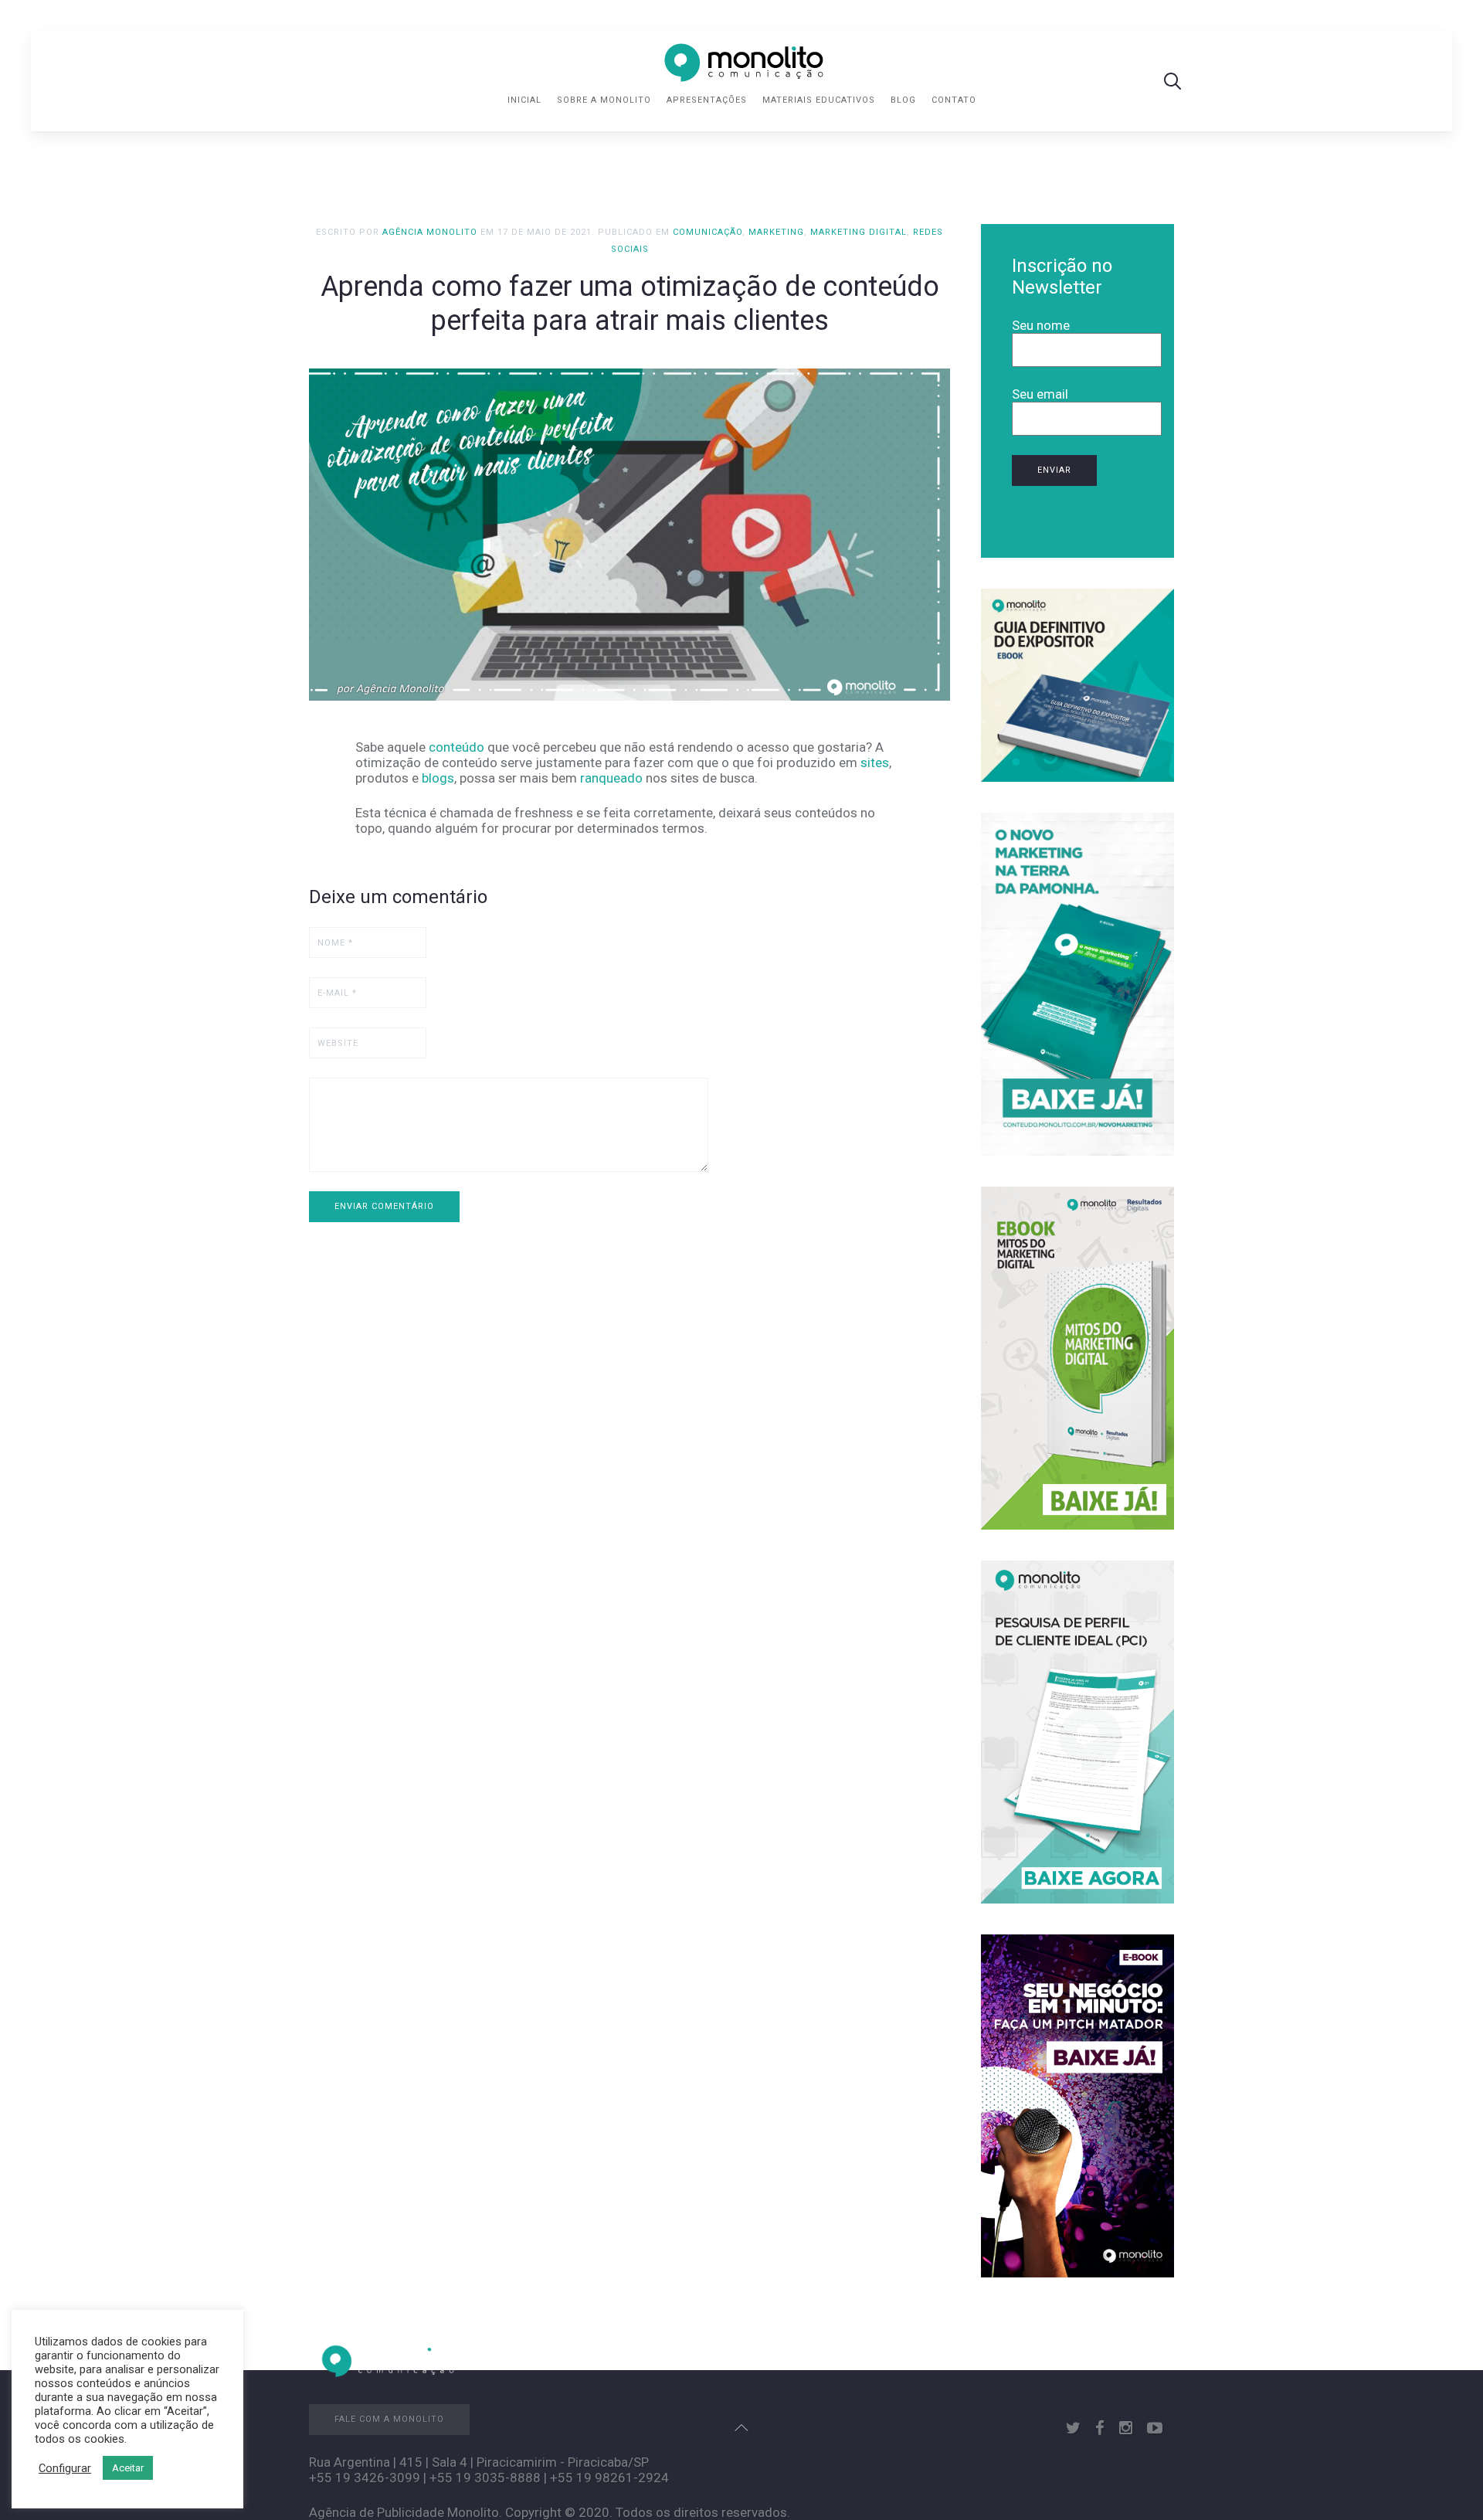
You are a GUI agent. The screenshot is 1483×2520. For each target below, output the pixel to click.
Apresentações (707, 100)
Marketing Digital (859, 232)
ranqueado (611, 778)
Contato (954, 100)
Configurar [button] (65, 2468)
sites (875, 762)
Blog (903, 100)
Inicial (524, 100)
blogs (438, 778)
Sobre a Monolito (604, 100)
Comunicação (708, 232)
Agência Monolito (430, 232)
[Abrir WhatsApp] (1444, 2481)
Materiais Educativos (819, 100)
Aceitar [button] (128, 2468)
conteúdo (456, 747)
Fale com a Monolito (389, 2419)
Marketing (776, 232)
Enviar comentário (384, 1206)
